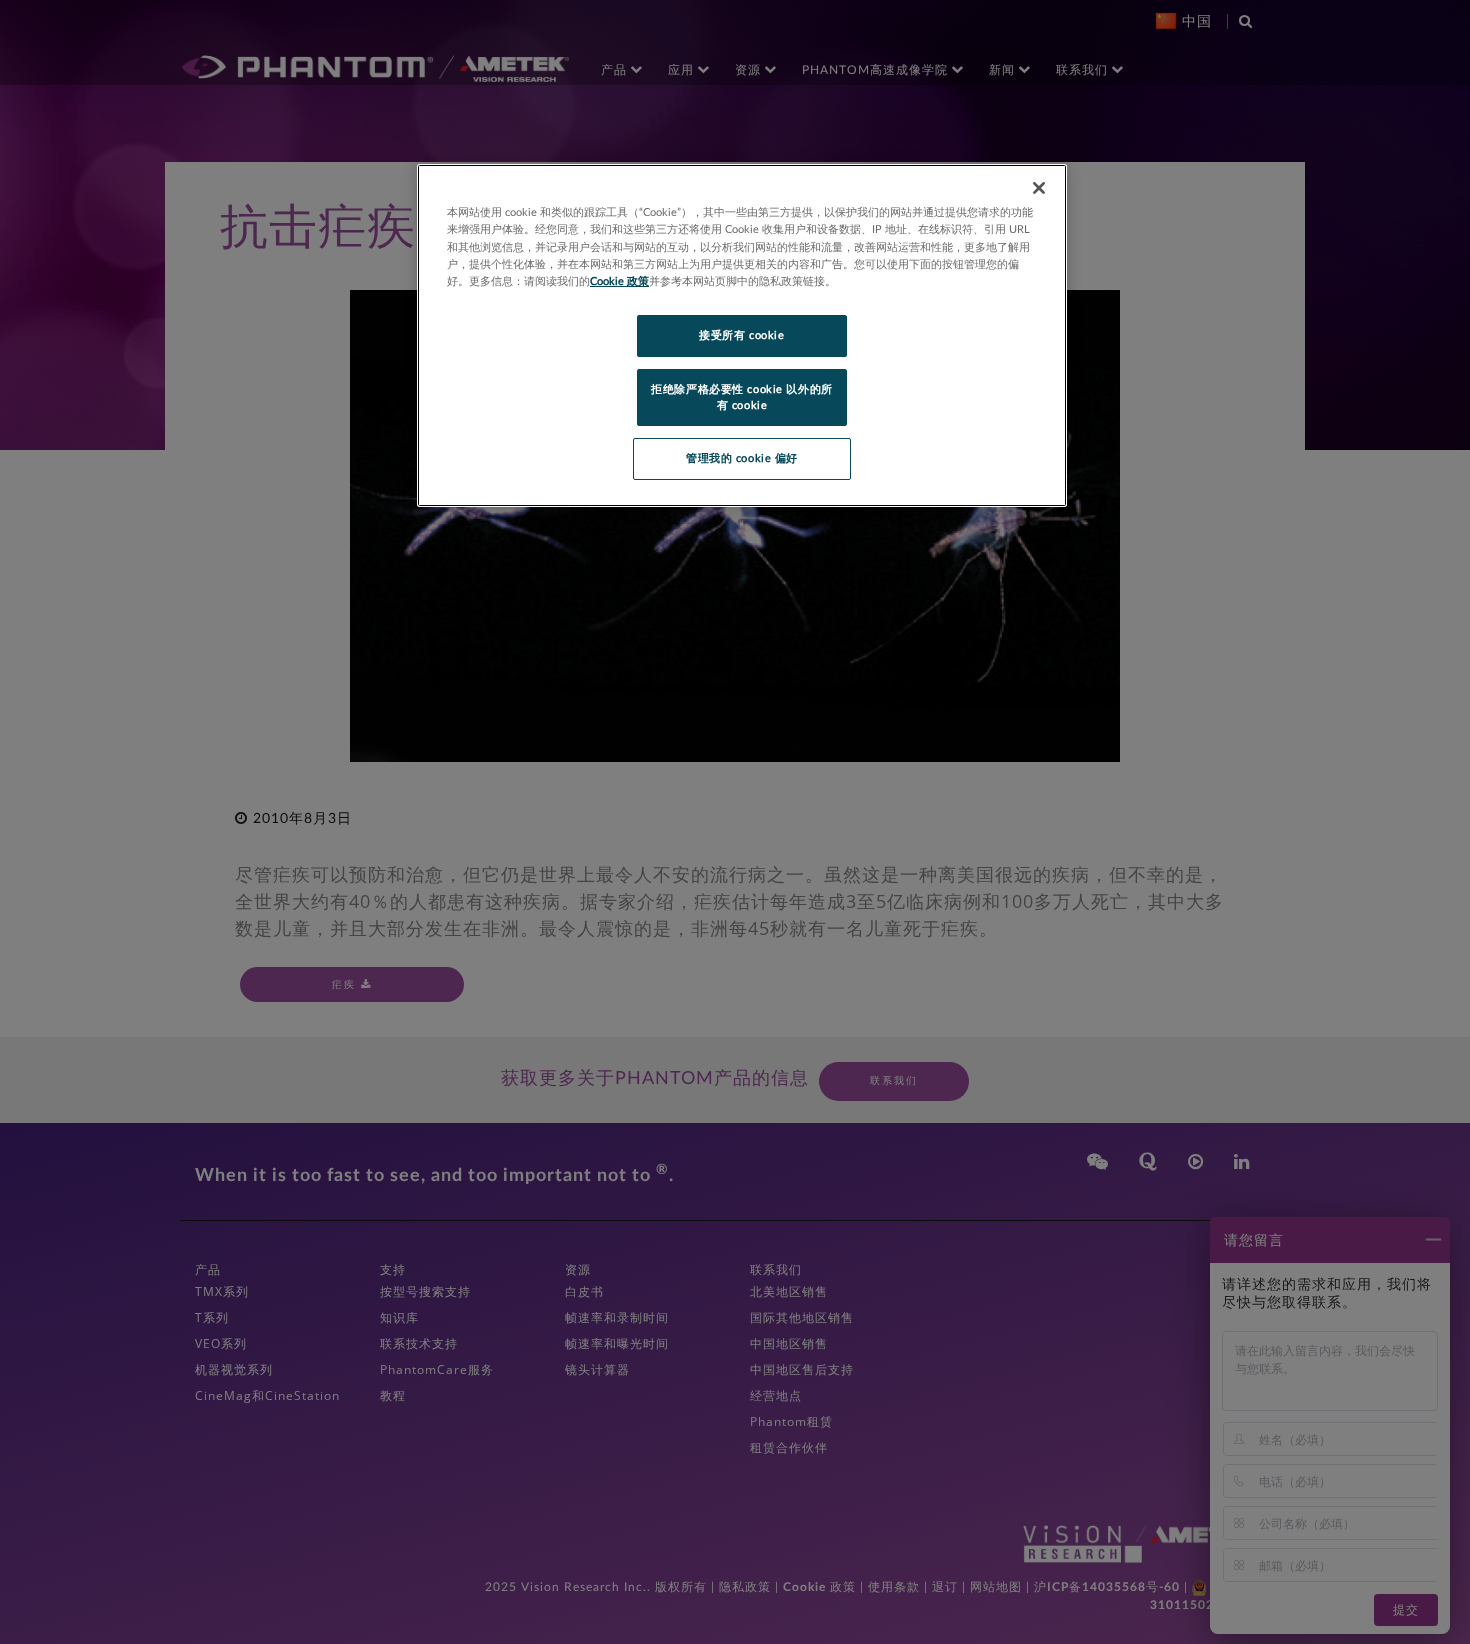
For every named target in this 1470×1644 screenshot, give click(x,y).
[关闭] (1039, 188)
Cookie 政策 (619, 281)
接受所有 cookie (741, 335)
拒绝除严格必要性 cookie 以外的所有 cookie (741, 397)
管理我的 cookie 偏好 (742, 458)
